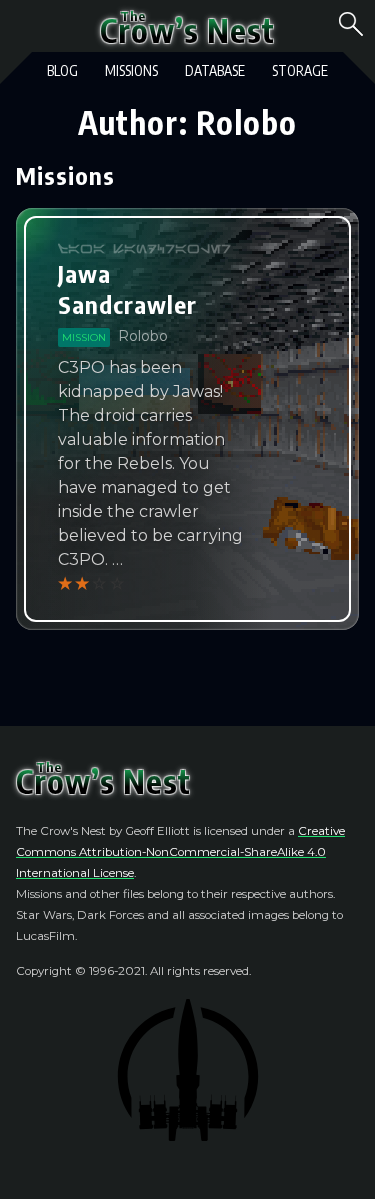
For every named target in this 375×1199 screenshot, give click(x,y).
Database (215, 70)
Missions (131, 70)
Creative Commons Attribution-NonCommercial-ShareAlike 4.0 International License (180, 852)
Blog (62, 70)
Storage (300, 70)
